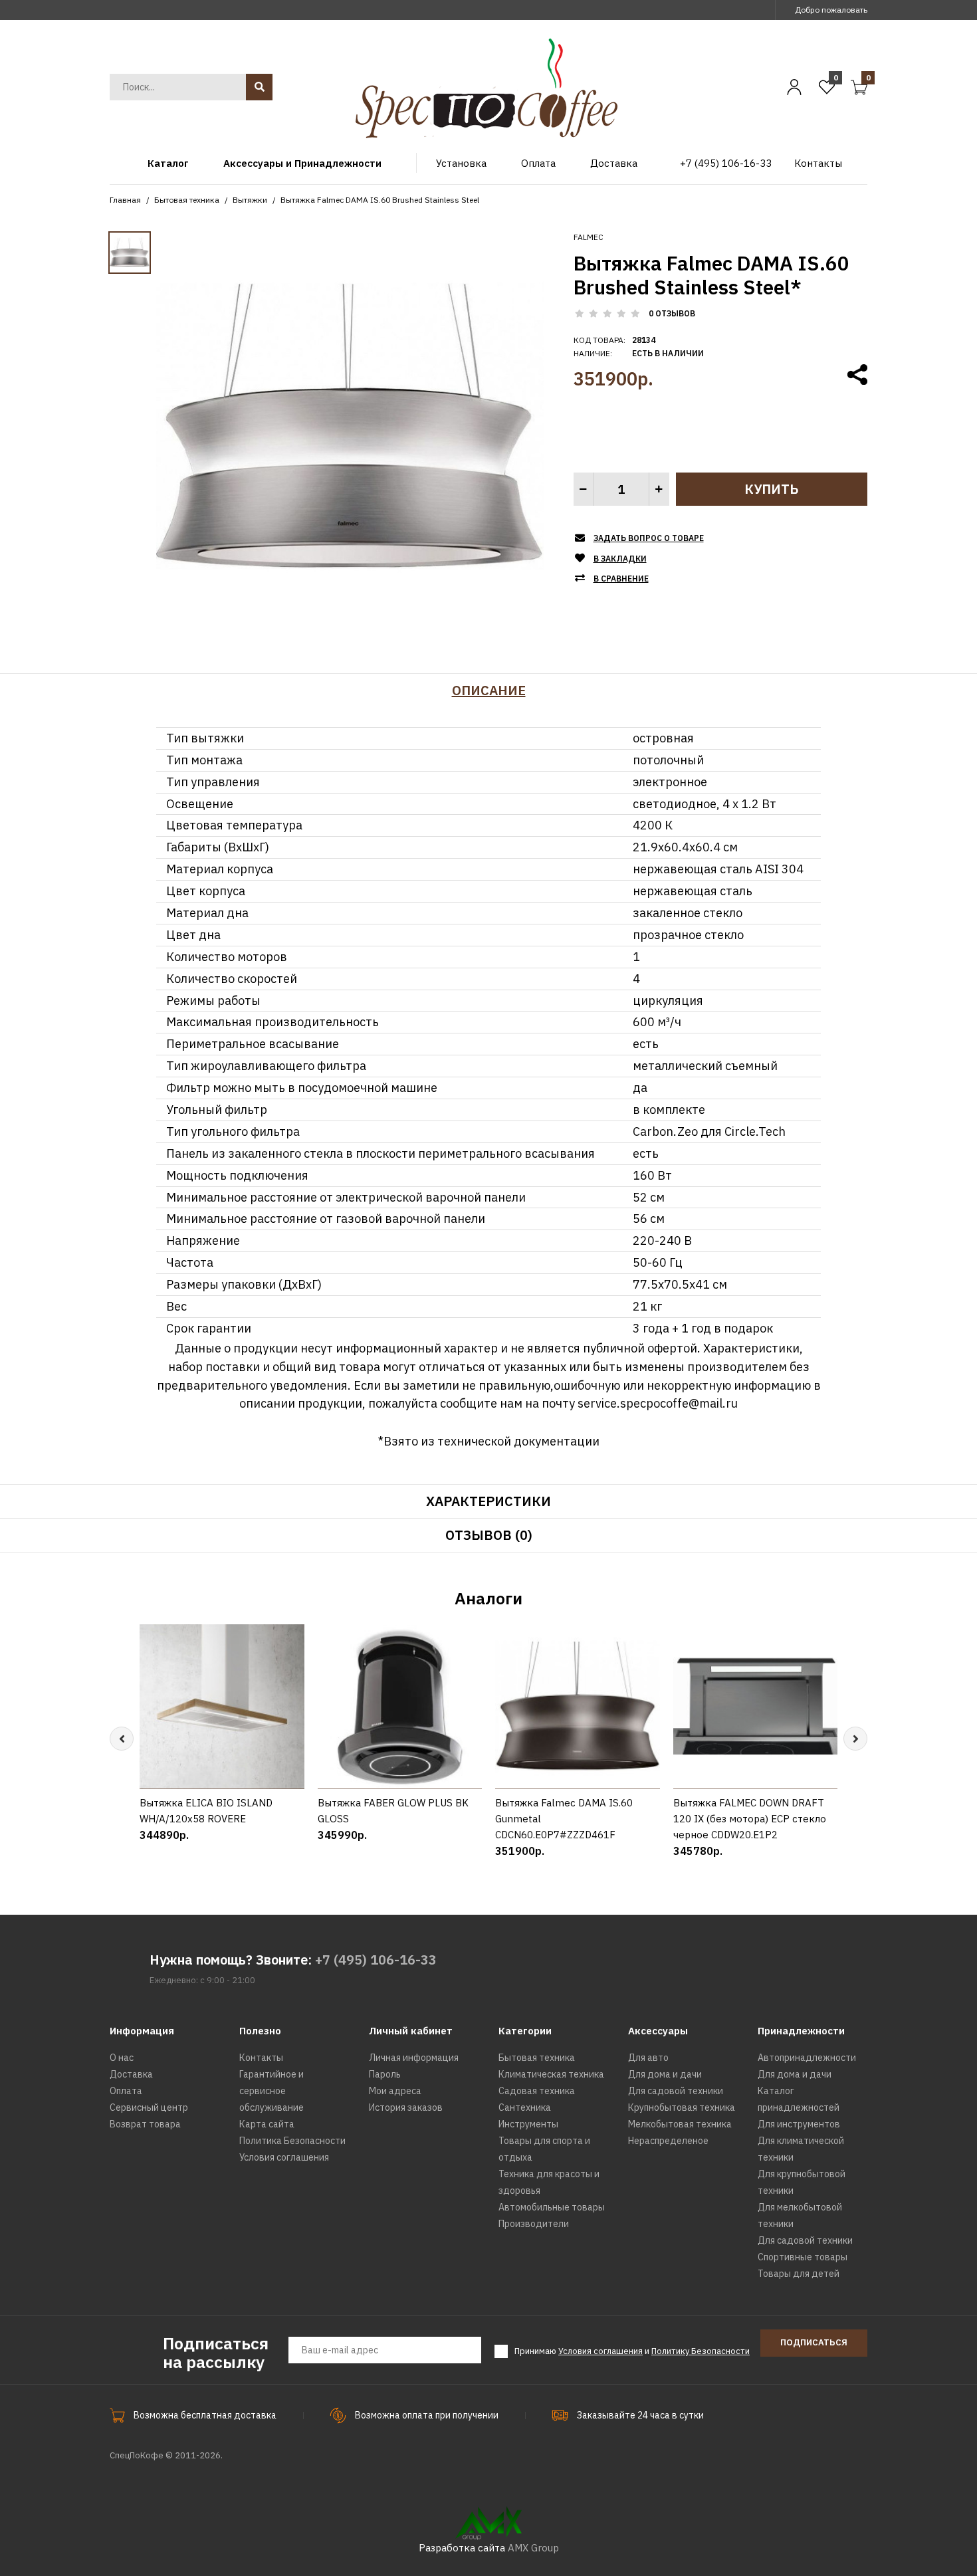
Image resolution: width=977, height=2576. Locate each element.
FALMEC (589, 237)
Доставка (131, 2074)
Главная (125, 200)
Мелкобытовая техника (680, 2124)
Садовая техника (537, 2091)
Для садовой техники (676, 2091)
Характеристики (489, 1501)
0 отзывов (672, 313)
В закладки (620, 559)
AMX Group (533, 2548)
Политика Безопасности (292, 2141)
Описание (489, 690)
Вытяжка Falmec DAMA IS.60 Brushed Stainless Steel (380, 200)
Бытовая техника (187, 200)
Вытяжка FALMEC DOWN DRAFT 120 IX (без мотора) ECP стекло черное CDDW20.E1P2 (750, 1819)
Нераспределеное (668, 2141)
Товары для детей (799, 2274)
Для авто (648, 2058)
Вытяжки (250, 200)
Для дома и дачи (665, 2074)
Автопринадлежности (807, 2058)
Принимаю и (632, 2351)
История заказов (406, 2107)
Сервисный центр (149, 2107)
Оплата (126, 2091)
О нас (122, 2058)
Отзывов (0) (489, 1535)
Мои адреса (395, 2091)
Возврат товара (145, 2124)
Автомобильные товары (552, 2207)
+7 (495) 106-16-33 (376, 1960)
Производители (534, 2224)
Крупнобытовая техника (682, 2107)
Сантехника (525, 2107)
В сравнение (621, 579)
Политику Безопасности (701, 2351)
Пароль (385, 2074)
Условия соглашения (284, 2157)
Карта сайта (267, 2124)
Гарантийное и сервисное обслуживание (271, 2091)
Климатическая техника (551, 2074)
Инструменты (528, 2124)
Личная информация (414, 2058)
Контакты (261, 2058)
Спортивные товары (803, 2257)
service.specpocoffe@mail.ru (658, 1403)
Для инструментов (799, 2124)
